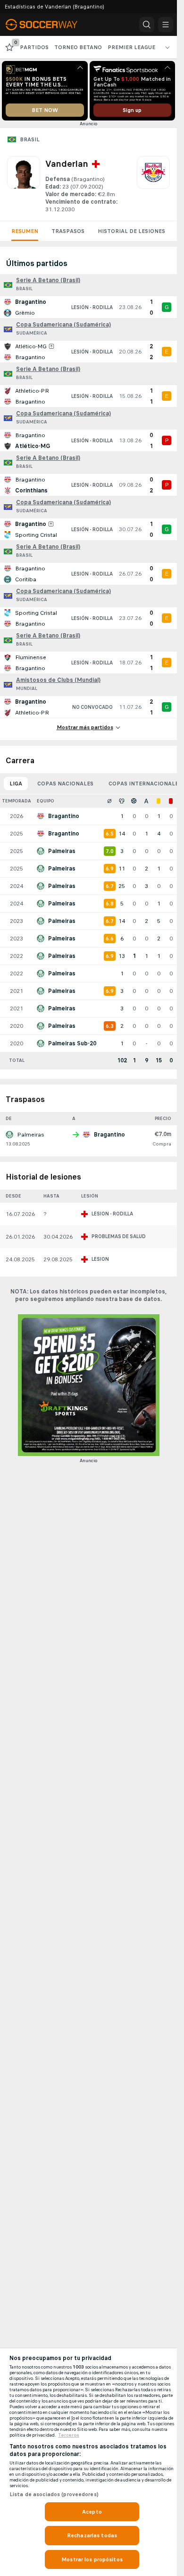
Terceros (69, 2435)
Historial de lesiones (131, 231)
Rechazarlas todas (92, 2535)
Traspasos (68, 231)
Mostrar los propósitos (92, 2559)
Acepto (92, 2512)
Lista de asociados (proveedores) (54, 2494)
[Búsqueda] (147, 25)
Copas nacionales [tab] (65, 784)
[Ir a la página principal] (48, 25)
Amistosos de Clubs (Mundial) (58, 680)
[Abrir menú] (166, 25)
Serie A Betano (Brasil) (48, 280)
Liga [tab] (16, 784)
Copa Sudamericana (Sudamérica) (63, 325)
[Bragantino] (153, 185)
